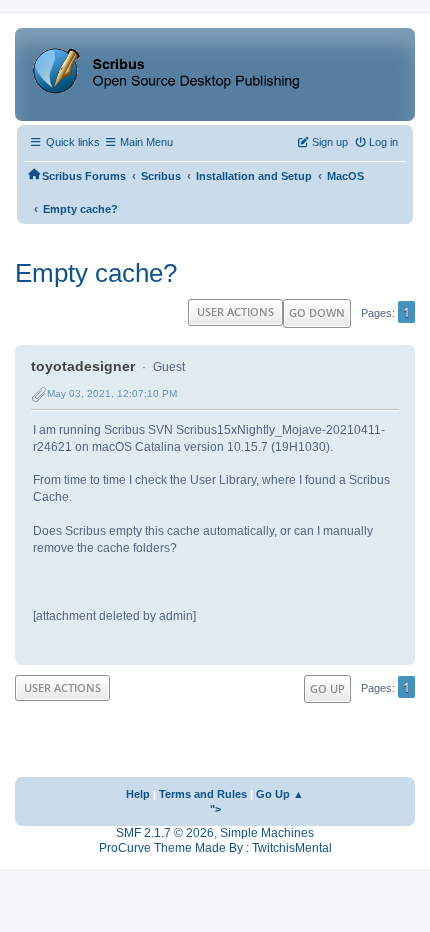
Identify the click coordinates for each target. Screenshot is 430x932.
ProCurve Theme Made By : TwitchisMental (215, 848)
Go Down (317, 312)
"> (215, 809)
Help (138, 794)
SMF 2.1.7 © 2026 (165, 833)
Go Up (327, 688)
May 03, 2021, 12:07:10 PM (112, 393)
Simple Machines (267, 833)
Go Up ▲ (280, 794)
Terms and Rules (203, 794)
